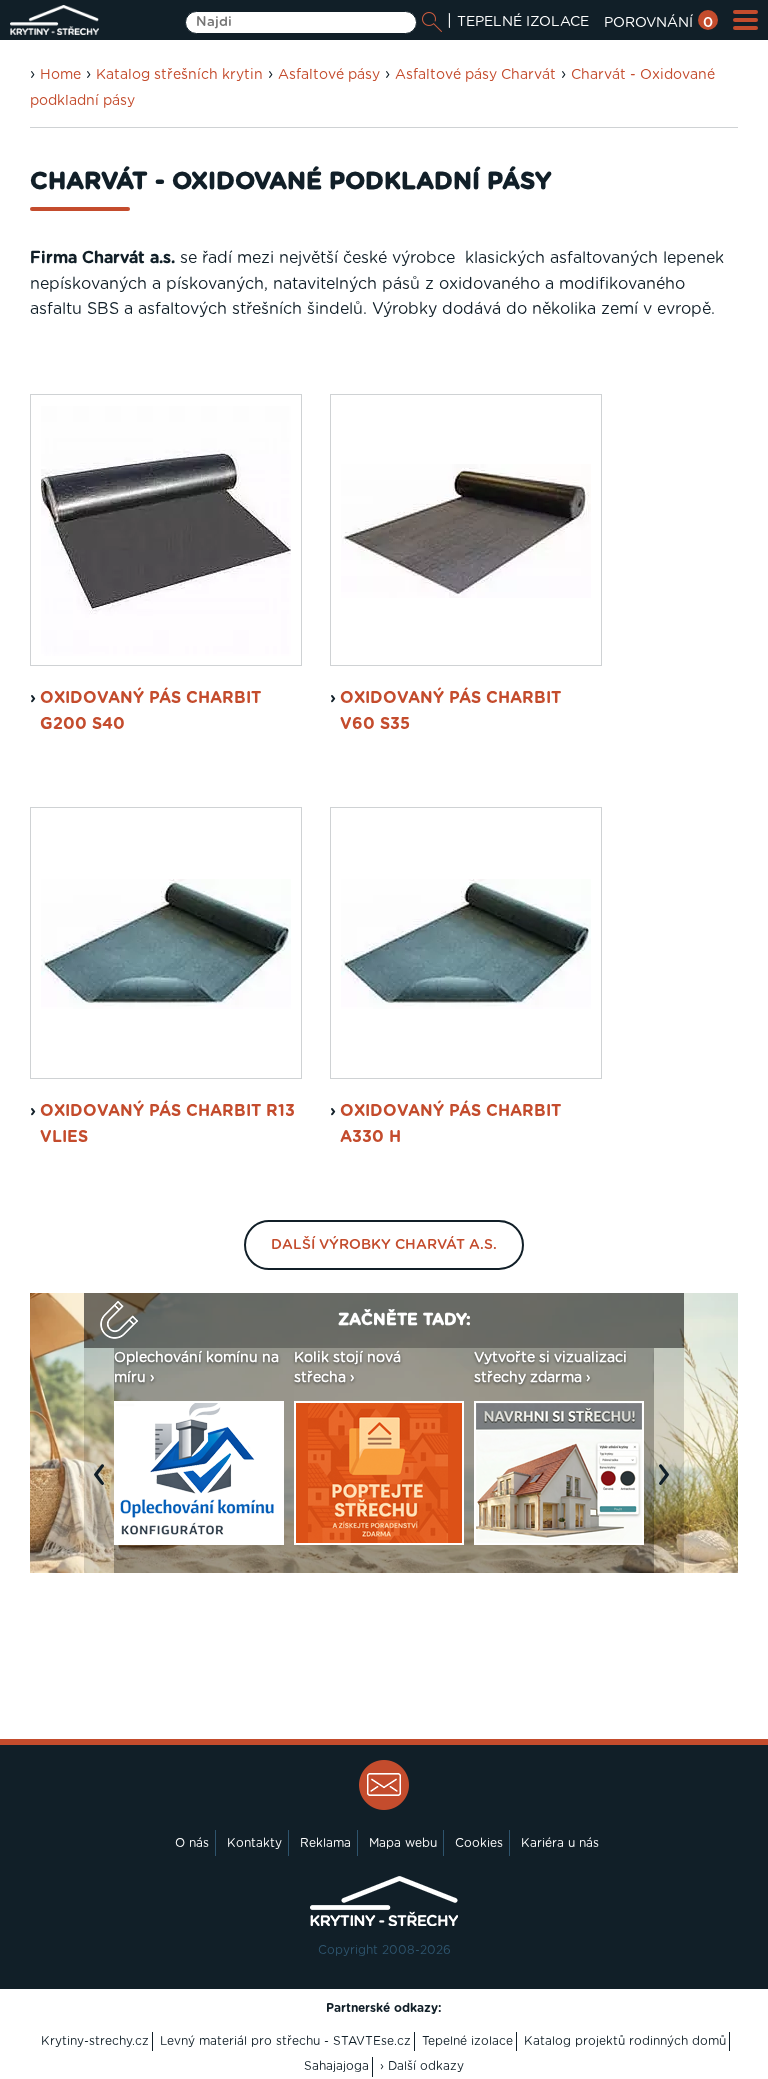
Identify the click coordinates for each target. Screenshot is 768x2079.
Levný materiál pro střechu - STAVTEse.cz (285, 2041)
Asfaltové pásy (329, 75)
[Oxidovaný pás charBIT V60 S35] (466, 530)
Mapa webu (403, 1843)
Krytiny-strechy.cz (95, 2041)
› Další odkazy (422, 2066)
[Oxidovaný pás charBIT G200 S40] (166, 530)
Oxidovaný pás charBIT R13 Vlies (167, 1124)
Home (60, 75)
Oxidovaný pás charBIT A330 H (450, 1124)
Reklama (325, 1843)
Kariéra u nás (560, 1843)
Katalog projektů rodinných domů (625, 2041)
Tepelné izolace (467, 2041)
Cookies (479, 1843)
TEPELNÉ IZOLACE (523, 22)
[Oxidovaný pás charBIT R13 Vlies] (166, 943)
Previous (104, 1485)
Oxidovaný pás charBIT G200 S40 (150, 711)
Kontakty (254, 1843)
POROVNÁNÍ (658, 23)
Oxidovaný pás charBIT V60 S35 (450, 711)
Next (669, 1485)
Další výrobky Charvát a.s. (384, 1245)
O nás (192, 1843)
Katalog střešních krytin (179, 75)
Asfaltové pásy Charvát (475, 75)
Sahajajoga (336, 2066)
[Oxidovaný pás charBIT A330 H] (466, 943)
